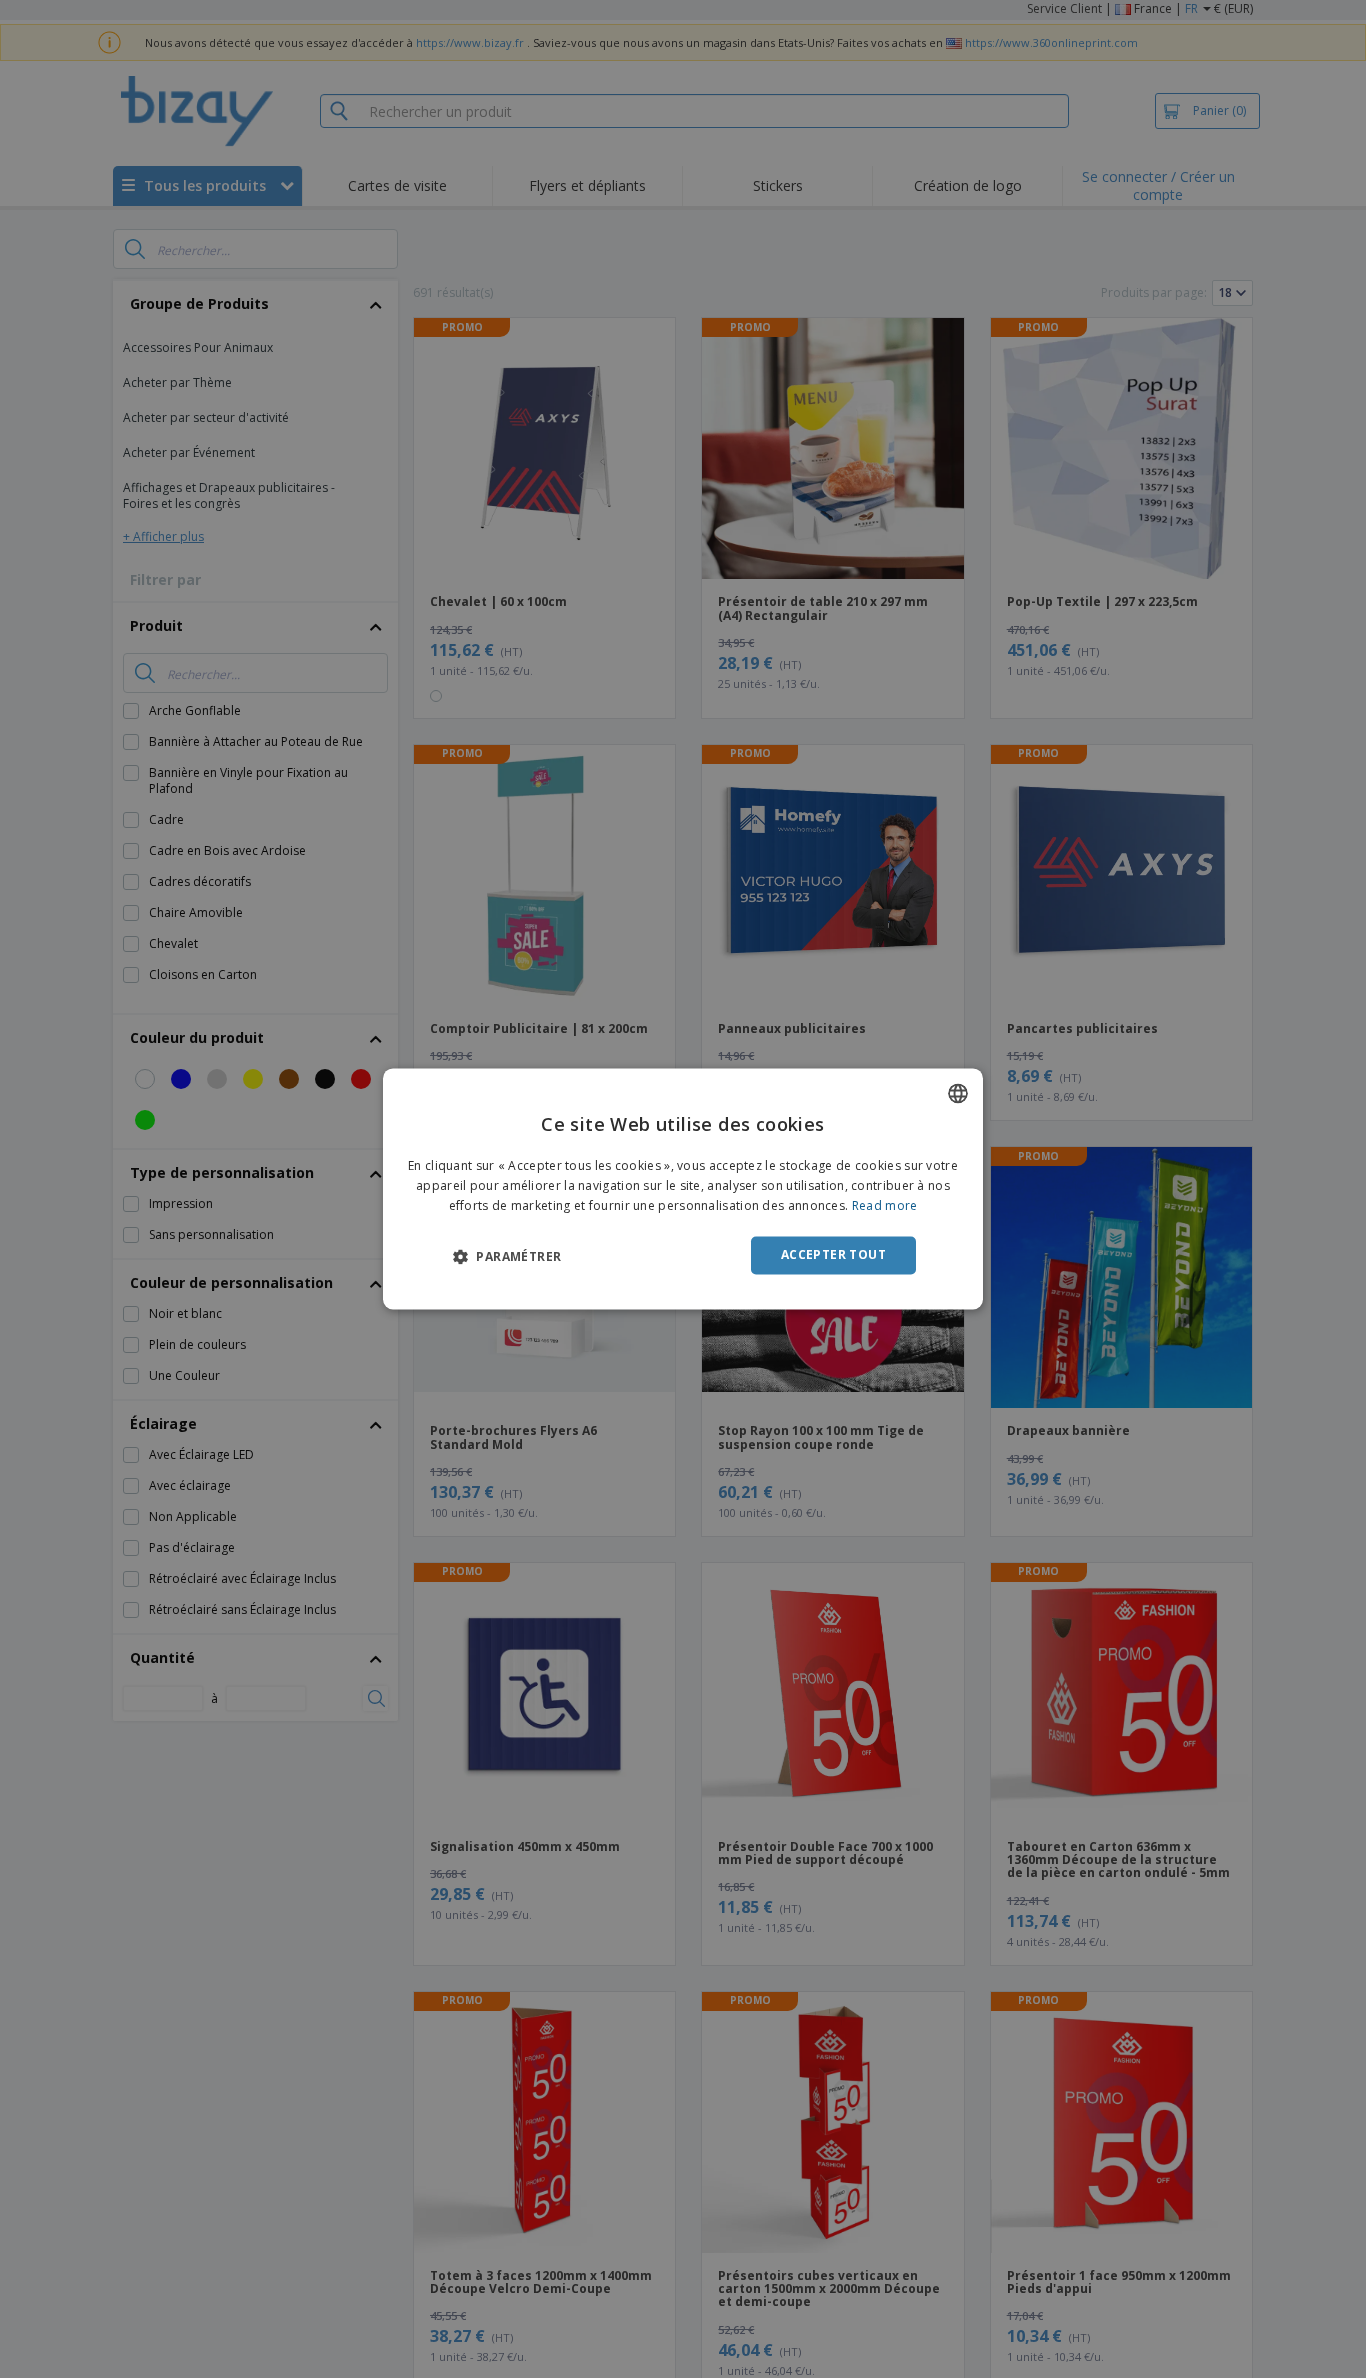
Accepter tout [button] (833, 1254)
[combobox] (958, 1093)
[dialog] (683, 1188)
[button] (507, 1256)
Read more (885, 1205)
